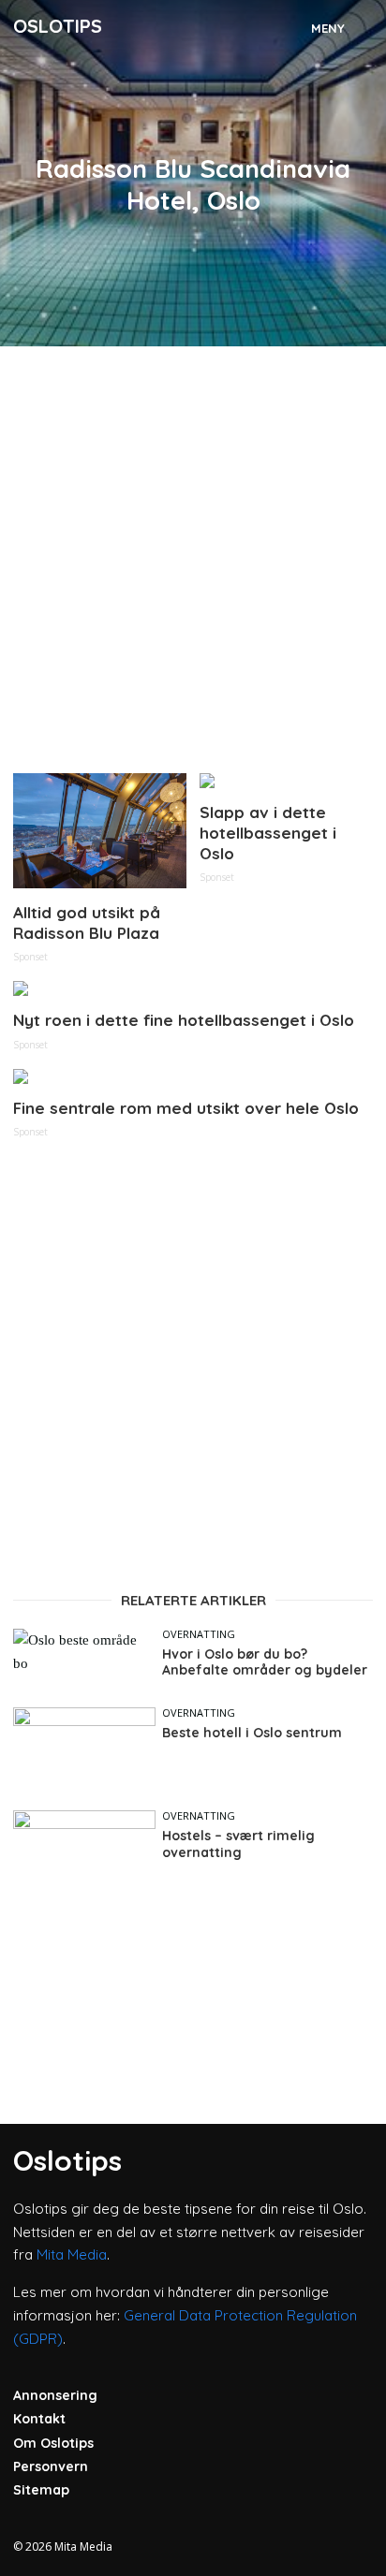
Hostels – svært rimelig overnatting (238, 1844)
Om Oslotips (53, 2443)
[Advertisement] (193, 552)
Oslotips (58, 26)
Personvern (51, 2466)
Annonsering (55, 2395)
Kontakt (39, 2419)
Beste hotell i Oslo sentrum (252, 1733)
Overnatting (199, 1634)
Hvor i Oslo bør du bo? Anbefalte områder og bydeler (265, 1663)
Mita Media (72, 2254)
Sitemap (41, 2490)
